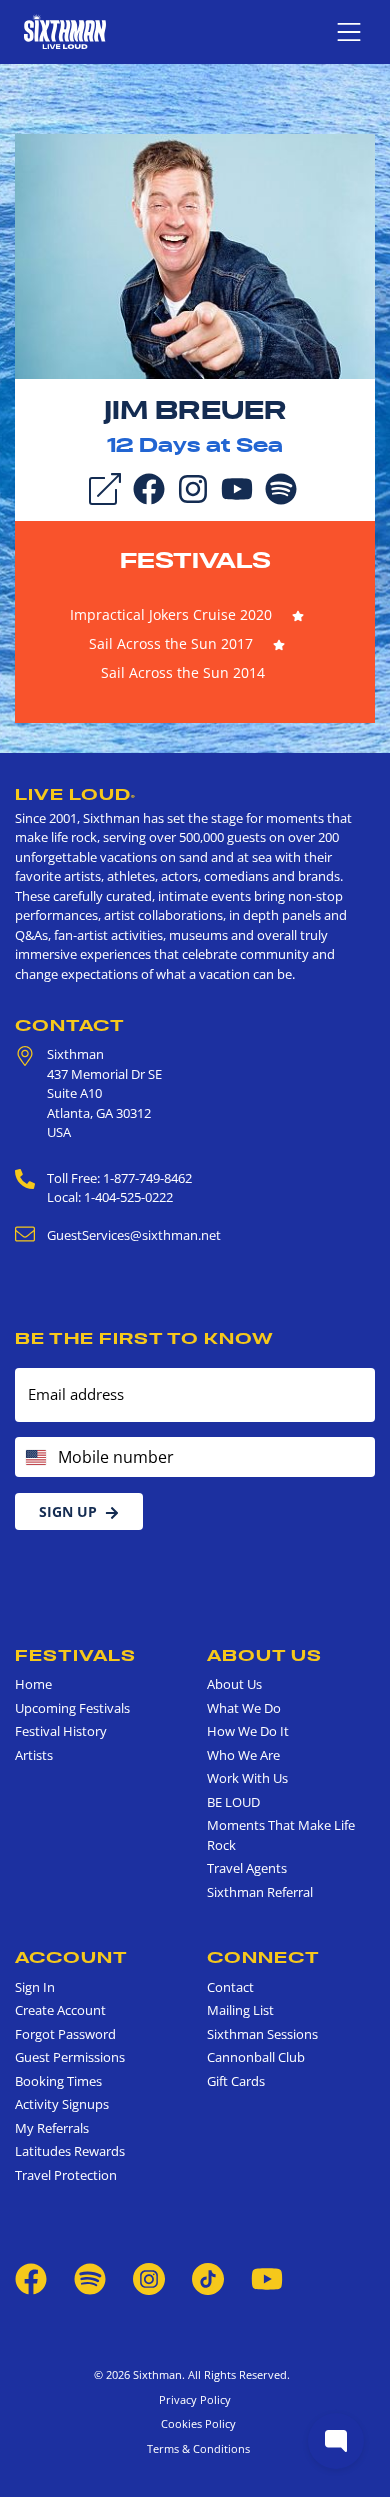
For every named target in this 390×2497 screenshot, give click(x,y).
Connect (263, 1957)
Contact (70, 1025)
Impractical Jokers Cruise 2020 (171, 614)
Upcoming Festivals (72, 1708)
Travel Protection (66, 2175)
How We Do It (248, 1731)
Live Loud (75, 794)
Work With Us (247, 1778)
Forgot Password (65, 2034)
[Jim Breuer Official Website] (195, 255)
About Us (264, 1655)
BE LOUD (233, 1802)
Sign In (35, 1987)
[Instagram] (193, 487)
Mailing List (240, 2010)
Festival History (61, 1731)
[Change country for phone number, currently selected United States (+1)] (34, 1457)
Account (71, 1957)
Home (33, 1684)
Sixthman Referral (260, 1892)
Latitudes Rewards (70, 2151)
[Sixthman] (65, 31)
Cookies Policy (195, 2423)
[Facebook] (149, 487)
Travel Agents (247, 1868)
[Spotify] (281, 487)
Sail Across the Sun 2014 (183, 672)
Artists (34, 1755)
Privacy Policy (195, 2399)
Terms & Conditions (195, 2448)
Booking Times (58, 2081)
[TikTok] (209, 2278)
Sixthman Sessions (262, 2034)
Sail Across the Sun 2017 (171, 643)
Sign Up (68, 1511)
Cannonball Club (256, 2057)
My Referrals (52, 2128)
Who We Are (243, 1755)
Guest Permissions (70, 2057)
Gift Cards (236, 2081)
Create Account (60, 2010)
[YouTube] (237, 487)
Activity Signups (62, 2104)
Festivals (195, 560)
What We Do (244, 1708)
